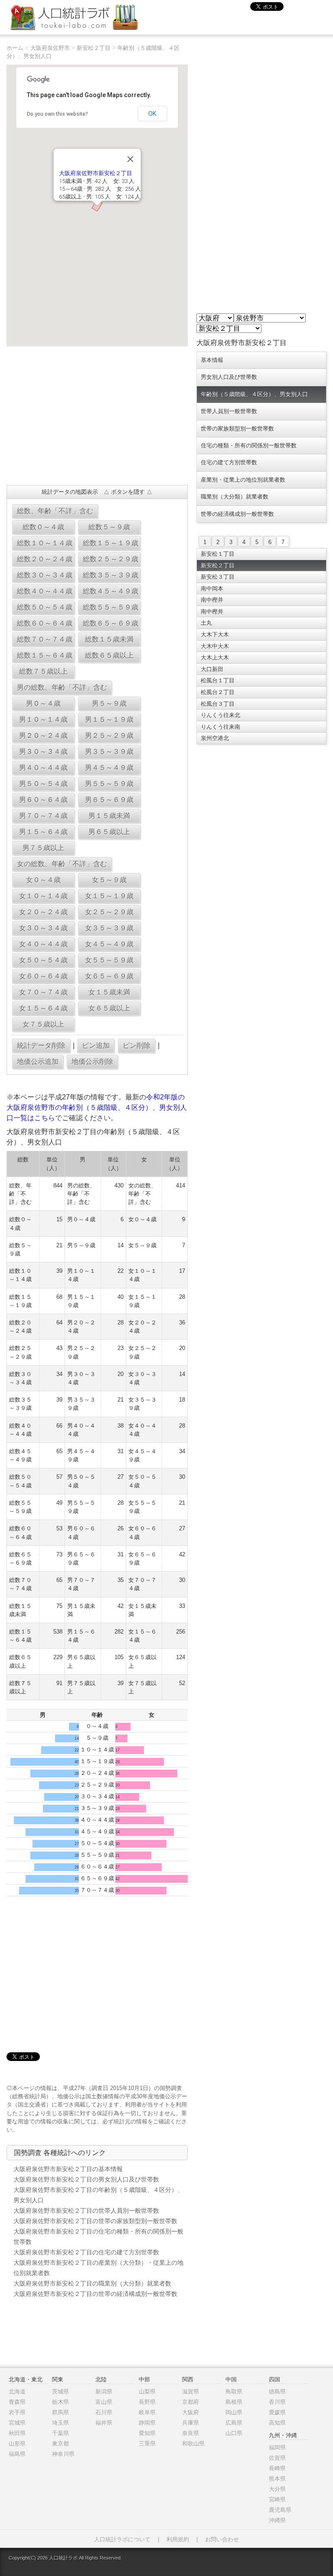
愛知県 (147, 2433)
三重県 (147, 2444)
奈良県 (191, 2433)
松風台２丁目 (218, 692)
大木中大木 (215, 646)
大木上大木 (215, 657)
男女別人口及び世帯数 (229, 377)
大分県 (277, 2489)
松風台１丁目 (218, 680)
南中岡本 (212, 589)
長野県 (147, 2402)
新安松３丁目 (218, 577)
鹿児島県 (280, 2510)
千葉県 (60, 2433)
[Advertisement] (97, 416)
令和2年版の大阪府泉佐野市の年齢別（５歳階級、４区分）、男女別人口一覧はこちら (97, 1107)
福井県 (104, 2423)
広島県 (234, 2423)
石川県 (104, 2412)
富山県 (104, 2402)
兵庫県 (191, 2423)
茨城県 (60, 2392)
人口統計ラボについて (122, 2539)
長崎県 (277, 2468)
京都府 (191, 2402)
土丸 (206, 623)
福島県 (17, 2454)
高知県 (277, 2423)
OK (152, 114)
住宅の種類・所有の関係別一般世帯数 (249, 445)
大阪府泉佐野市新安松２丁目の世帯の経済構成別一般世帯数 (95, 2294)
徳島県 (277, 2392)
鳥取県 (234, 2392)
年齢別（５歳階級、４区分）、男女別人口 (254, 394)
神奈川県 (63, 2454)
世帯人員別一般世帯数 (229, 411)
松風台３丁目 (218, 704)
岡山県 (234, 2412)
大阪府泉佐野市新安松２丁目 (95, 173)
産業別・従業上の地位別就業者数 (243, 480)
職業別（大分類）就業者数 (235, 497)
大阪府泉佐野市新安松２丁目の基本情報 (68, 2169)
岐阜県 (147, 2412)
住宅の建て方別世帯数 (229, 462)
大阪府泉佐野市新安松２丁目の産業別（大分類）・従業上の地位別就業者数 (98, 2268)
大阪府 (191, 2412)
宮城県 (17, 2423)
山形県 (17, 2444)
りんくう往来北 (220, 715)
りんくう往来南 (220, 727)
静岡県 (147, 2423)
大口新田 (212, 669)
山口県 (234, 2433)
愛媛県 (277, 2412)
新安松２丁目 (94, 48)
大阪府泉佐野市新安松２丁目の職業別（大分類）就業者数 (92, 2283)
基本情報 (212, 360)
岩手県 (17, 2412)
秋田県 (17, 2433)
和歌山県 (193, 2444)
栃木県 (60, 2402)
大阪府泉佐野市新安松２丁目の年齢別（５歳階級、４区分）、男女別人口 (98, 2195)
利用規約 (178, 2539)
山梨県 (147, 2392)
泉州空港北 (215, 738)
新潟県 (104, 2392)
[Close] (130, 159)
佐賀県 (277, 2458)
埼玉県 (60, 2423)
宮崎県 (277, 2499)
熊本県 (277, 2479)
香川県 (277, 2402)
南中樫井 (212, 600)
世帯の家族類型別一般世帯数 (237, 429)
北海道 (17, 2392)
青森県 (17, 2402)
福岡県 (277, 2447)
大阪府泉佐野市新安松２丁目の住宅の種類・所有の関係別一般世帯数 (98, 2237)
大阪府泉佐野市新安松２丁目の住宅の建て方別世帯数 (86, 2252)
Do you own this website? (57, 114)
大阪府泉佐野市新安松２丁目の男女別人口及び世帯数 (86, 2179)
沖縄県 (277, 2520)
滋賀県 (191, 2392)
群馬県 (60, 2412)
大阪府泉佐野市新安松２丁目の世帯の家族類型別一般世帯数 (95, 2221)
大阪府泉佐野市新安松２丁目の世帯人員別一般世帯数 (86, 2211)
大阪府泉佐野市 (50, 48)
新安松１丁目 (218, 554)
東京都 (60, 2444)
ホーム (15, 48)
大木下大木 (215, 634)
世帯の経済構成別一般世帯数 (237, 514)
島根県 (234, 2402)
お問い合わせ (222, 2539)
